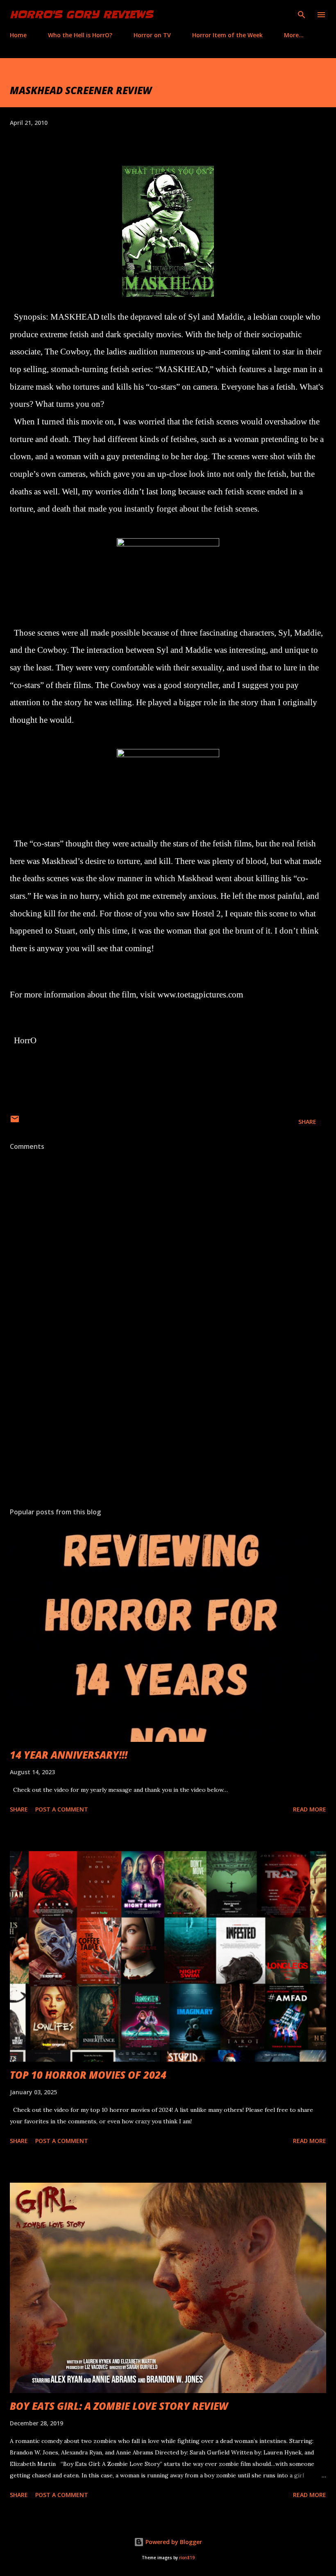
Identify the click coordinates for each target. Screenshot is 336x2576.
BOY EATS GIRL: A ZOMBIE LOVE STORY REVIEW (119, 2406)
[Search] (302, 15)
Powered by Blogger (173, 2542)
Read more (310, 1809)
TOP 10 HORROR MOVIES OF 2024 (88, 2075)
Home (18, 35)
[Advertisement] (168, 1424)
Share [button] (307, 1122)
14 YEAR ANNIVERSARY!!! (69, 1755)
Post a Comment (62, 1809)
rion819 (187, 2558)
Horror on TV (152, 35)
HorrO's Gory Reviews (81, 15)
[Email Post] (15, 1122)
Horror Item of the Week (227, 35)
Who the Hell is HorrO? (80, 35)
